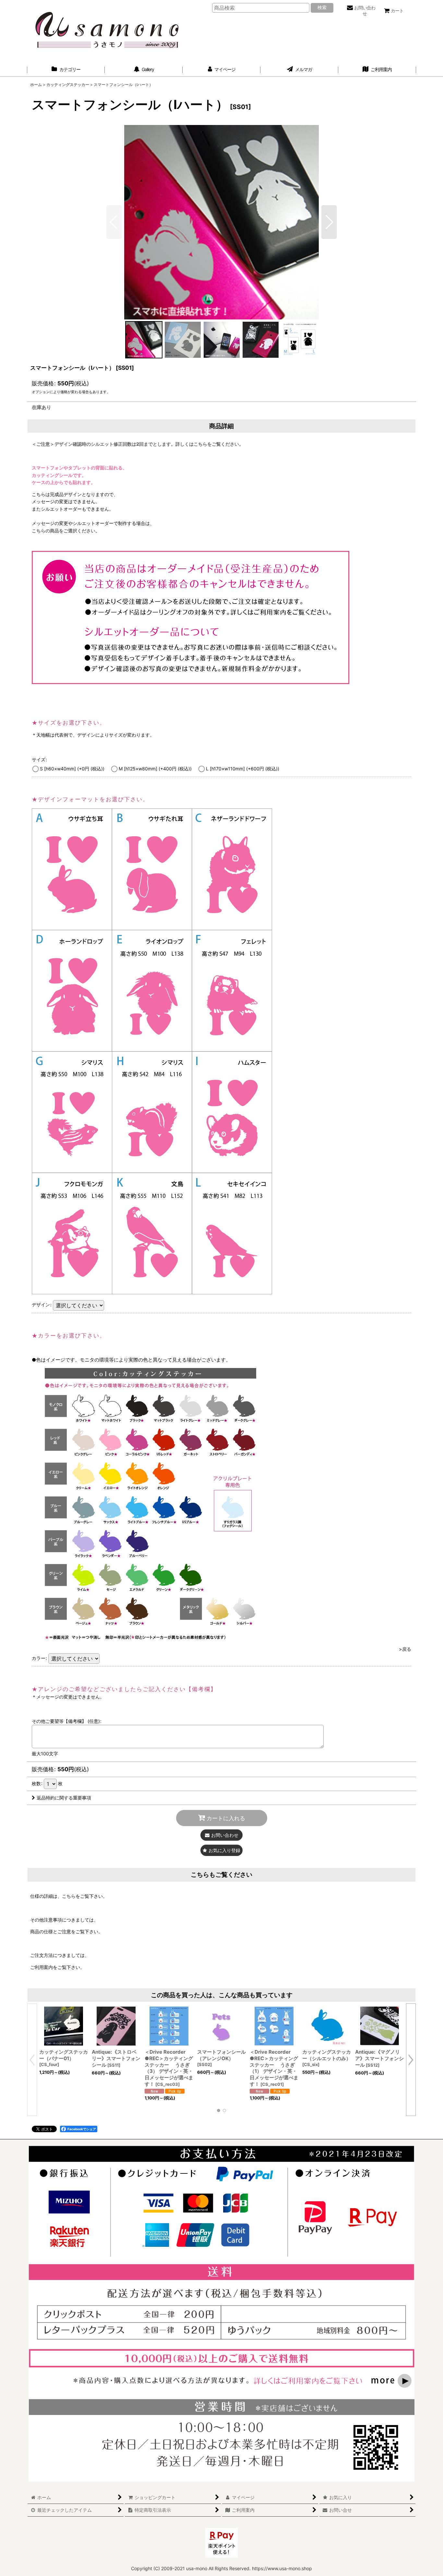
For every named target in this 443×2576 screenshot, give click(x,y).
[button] (329, 222)
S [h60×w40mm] (72, 769)
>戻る (405, 1649)
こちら (69, 1896)
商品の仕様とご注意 (51, 1931)
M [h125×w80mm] (155, 769)
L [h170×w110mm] (243, 769)
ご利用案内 (42, 1967)
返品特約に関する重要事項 (64, 1798)
